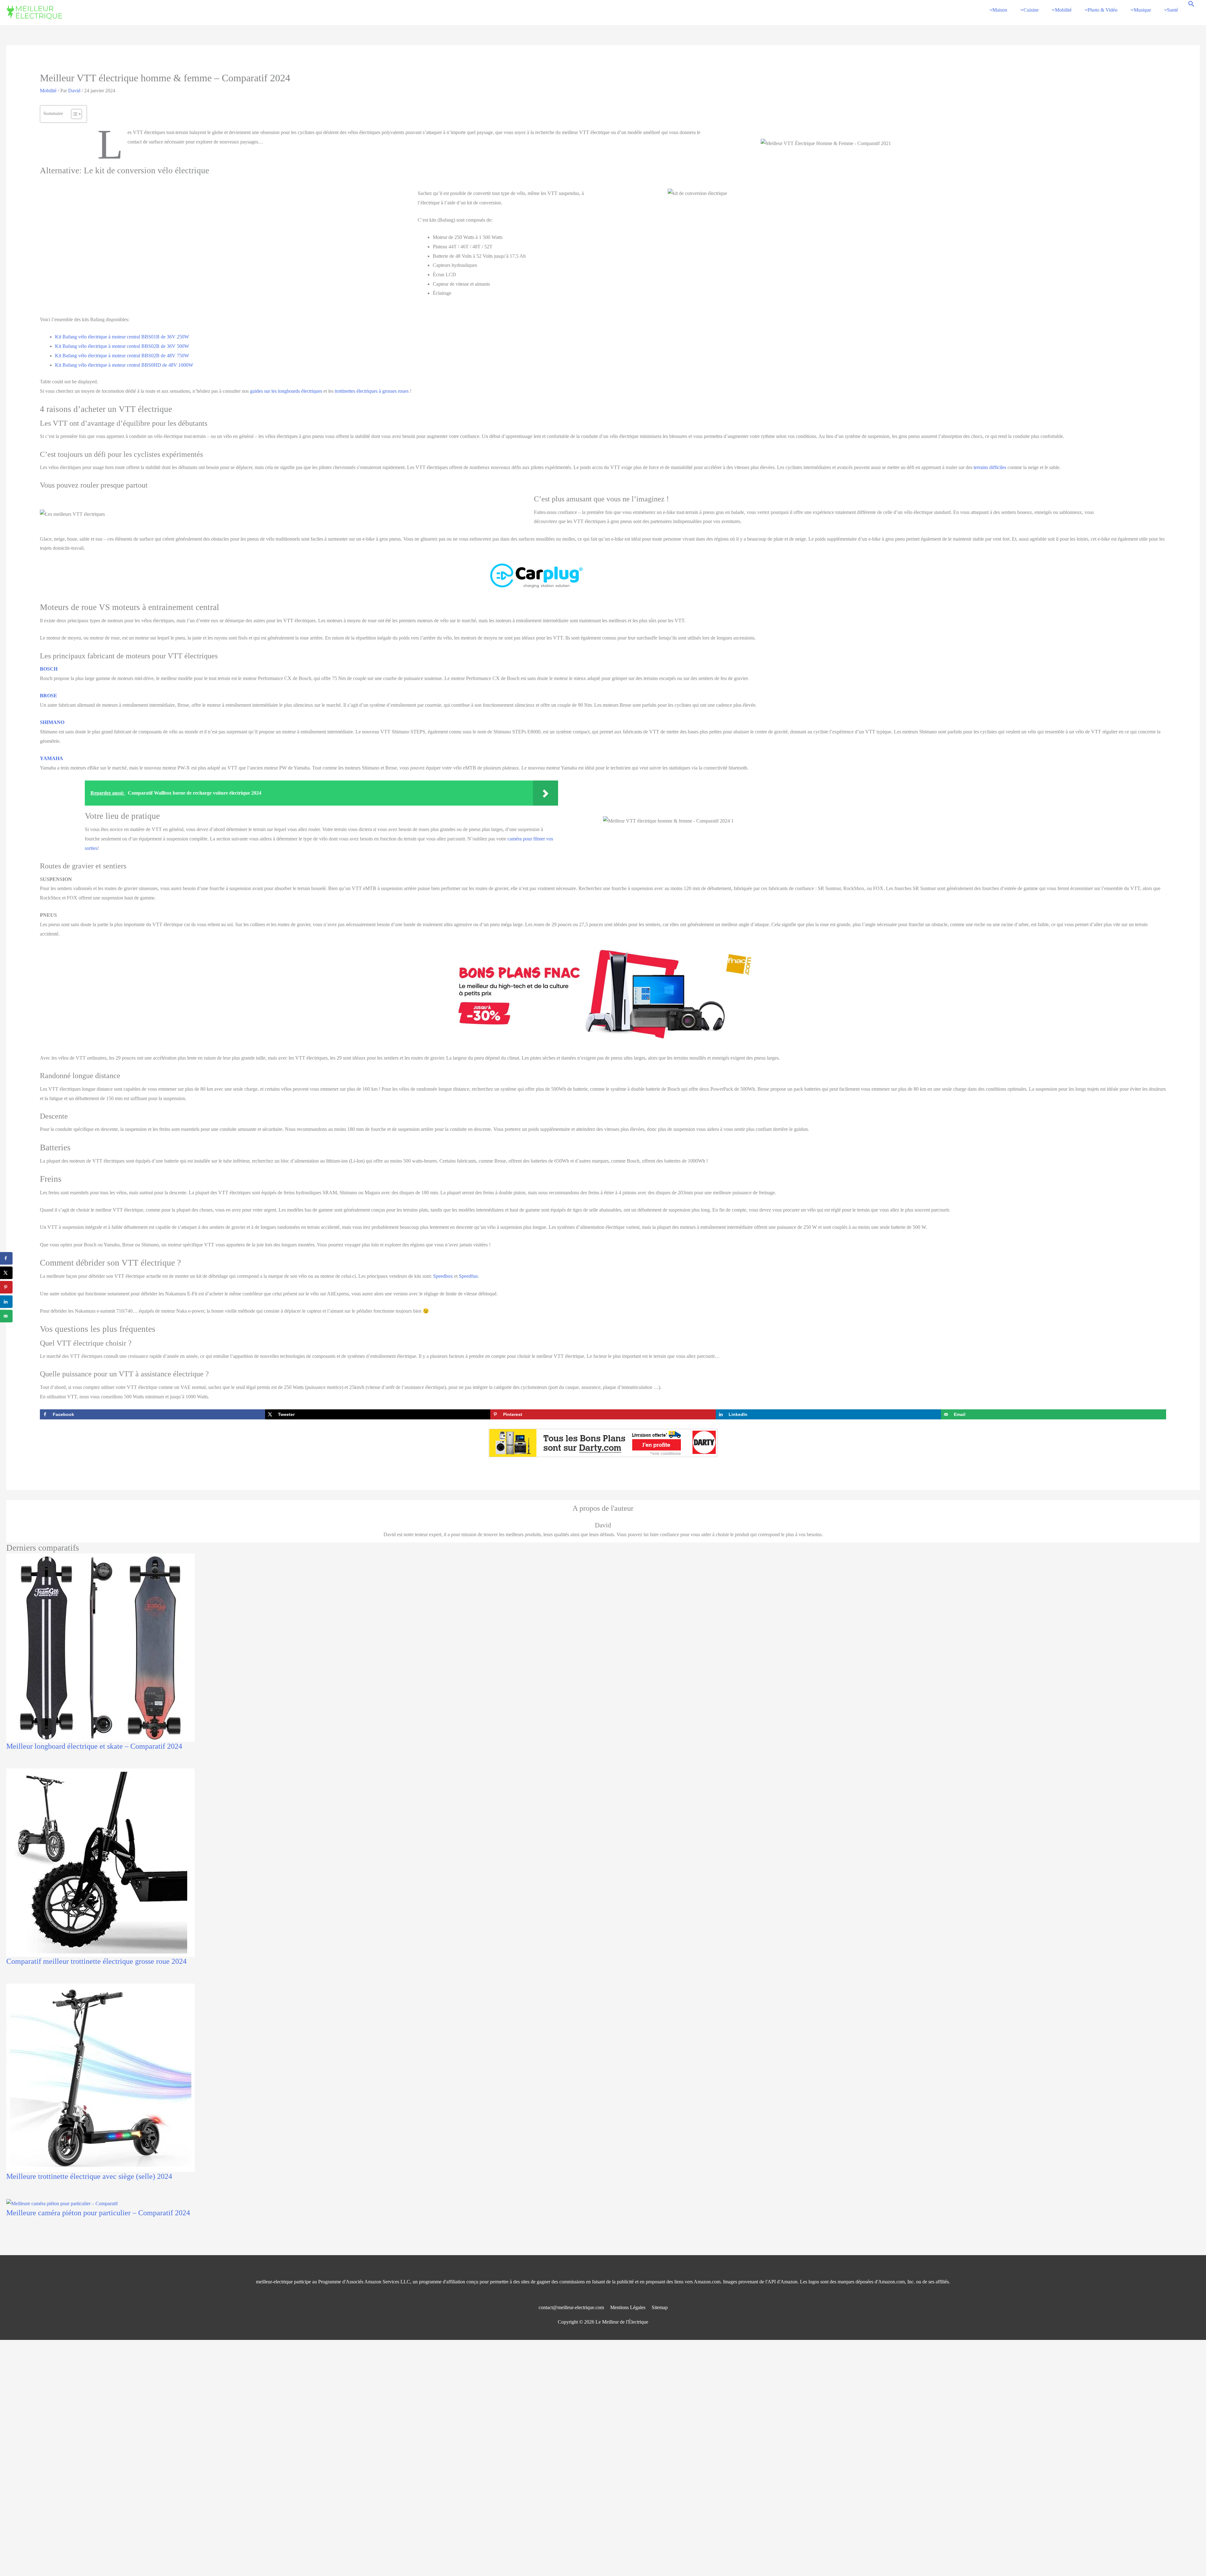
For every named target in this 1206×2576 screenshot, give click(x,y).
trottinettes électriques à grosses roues (372, 391)
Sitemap (660, 2307)
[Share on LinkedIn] (6, 1302)
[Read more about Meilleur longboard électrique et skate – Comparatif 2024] (100, 1647)
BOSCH (49, 669)
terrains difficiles (990, 467)
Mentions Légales (628, 2307)
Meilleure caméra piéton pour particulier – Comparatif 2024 (98, 2213)
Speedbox (443, 1276)
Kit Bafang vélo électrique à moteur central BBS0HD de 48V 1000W (124, 365)
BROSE (49, 696)
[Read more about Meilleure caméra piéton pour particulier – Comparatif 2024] (62, 2203)
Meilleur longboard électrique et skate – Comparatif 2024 (94, 1746)
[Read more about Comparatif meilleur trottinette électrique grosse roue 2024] (100, 1862)
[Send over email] (6, 1316)
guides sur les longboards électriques (286, 391)
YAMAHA (52, 758)
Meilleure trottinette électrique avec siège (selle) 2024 (89, 2176)
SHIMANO (52, 722)
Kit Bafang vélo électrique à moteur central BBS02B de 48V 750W (122, 356)
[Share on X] (6, 1273)
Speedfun (468, 1276)
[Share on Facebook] (6, 1258)
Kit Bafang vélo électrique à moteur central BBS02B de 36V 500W (122, 346)
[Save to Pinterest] (6, 1287)
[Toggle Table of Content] (73, 114)
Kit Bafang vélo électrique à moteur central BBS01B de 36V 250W (122, 337)
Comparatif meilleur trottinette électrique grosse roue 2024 (96, 1961)
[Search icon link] (1191, 5)
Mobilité (48, 91)
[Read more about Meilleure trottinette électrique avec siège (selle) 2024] (100, 2077)
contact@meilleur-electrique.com (571, 2307)
